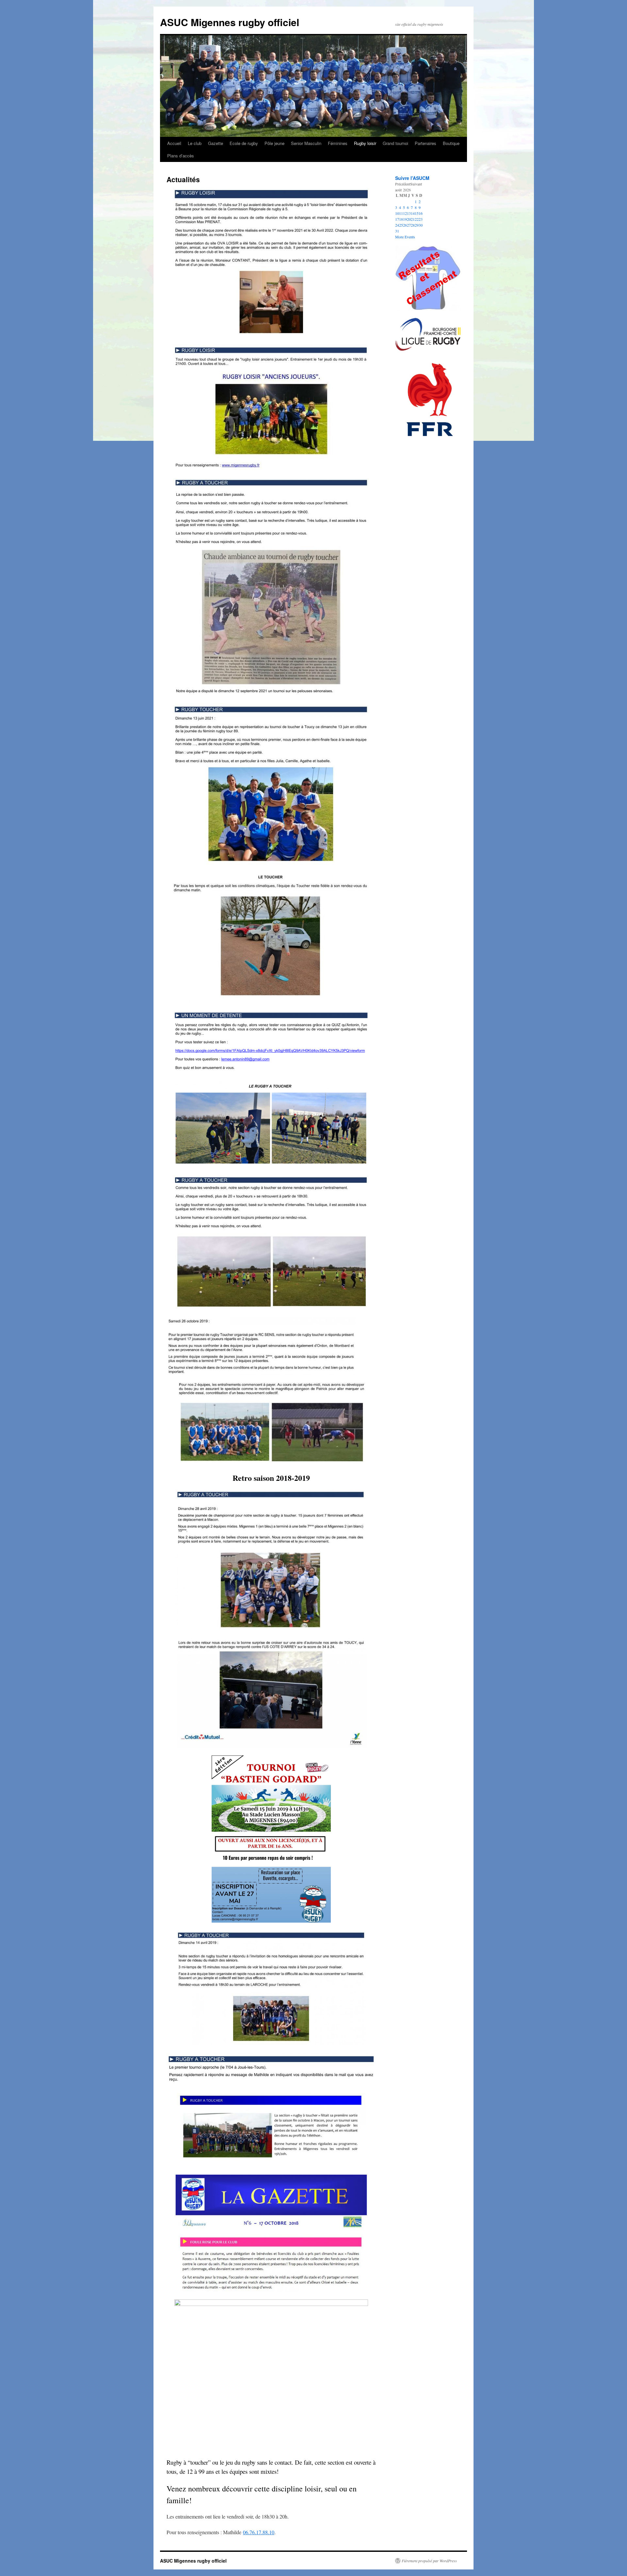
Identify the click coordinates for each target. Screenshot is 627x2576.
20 (409, 219)
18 (401, 219)
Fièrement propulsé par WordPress (429, 2561)
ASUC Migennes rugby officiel (230, 22)
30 (421, 225)
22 (417, 219)
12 (405, 213)
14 (413, 213)
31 (397, 231)
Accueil (174, 143)
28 (413, 225)
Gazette (216, 143)
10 (397, 213)
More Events (405, 237)
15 (417, 213)
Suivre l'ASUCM (412, 178)
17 (397, 219)
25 (401, 225)
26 (405, 225)
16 (421, 213)
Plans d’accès (181, 156)
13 (409, 213)
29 (417, 225)
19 (405, 219)
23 (421, 219)
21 (413, 219)
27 (409, 225)
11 (401, 213)
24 (397, 225)
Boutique (451, 143)
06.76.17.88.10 (259, 2532)
